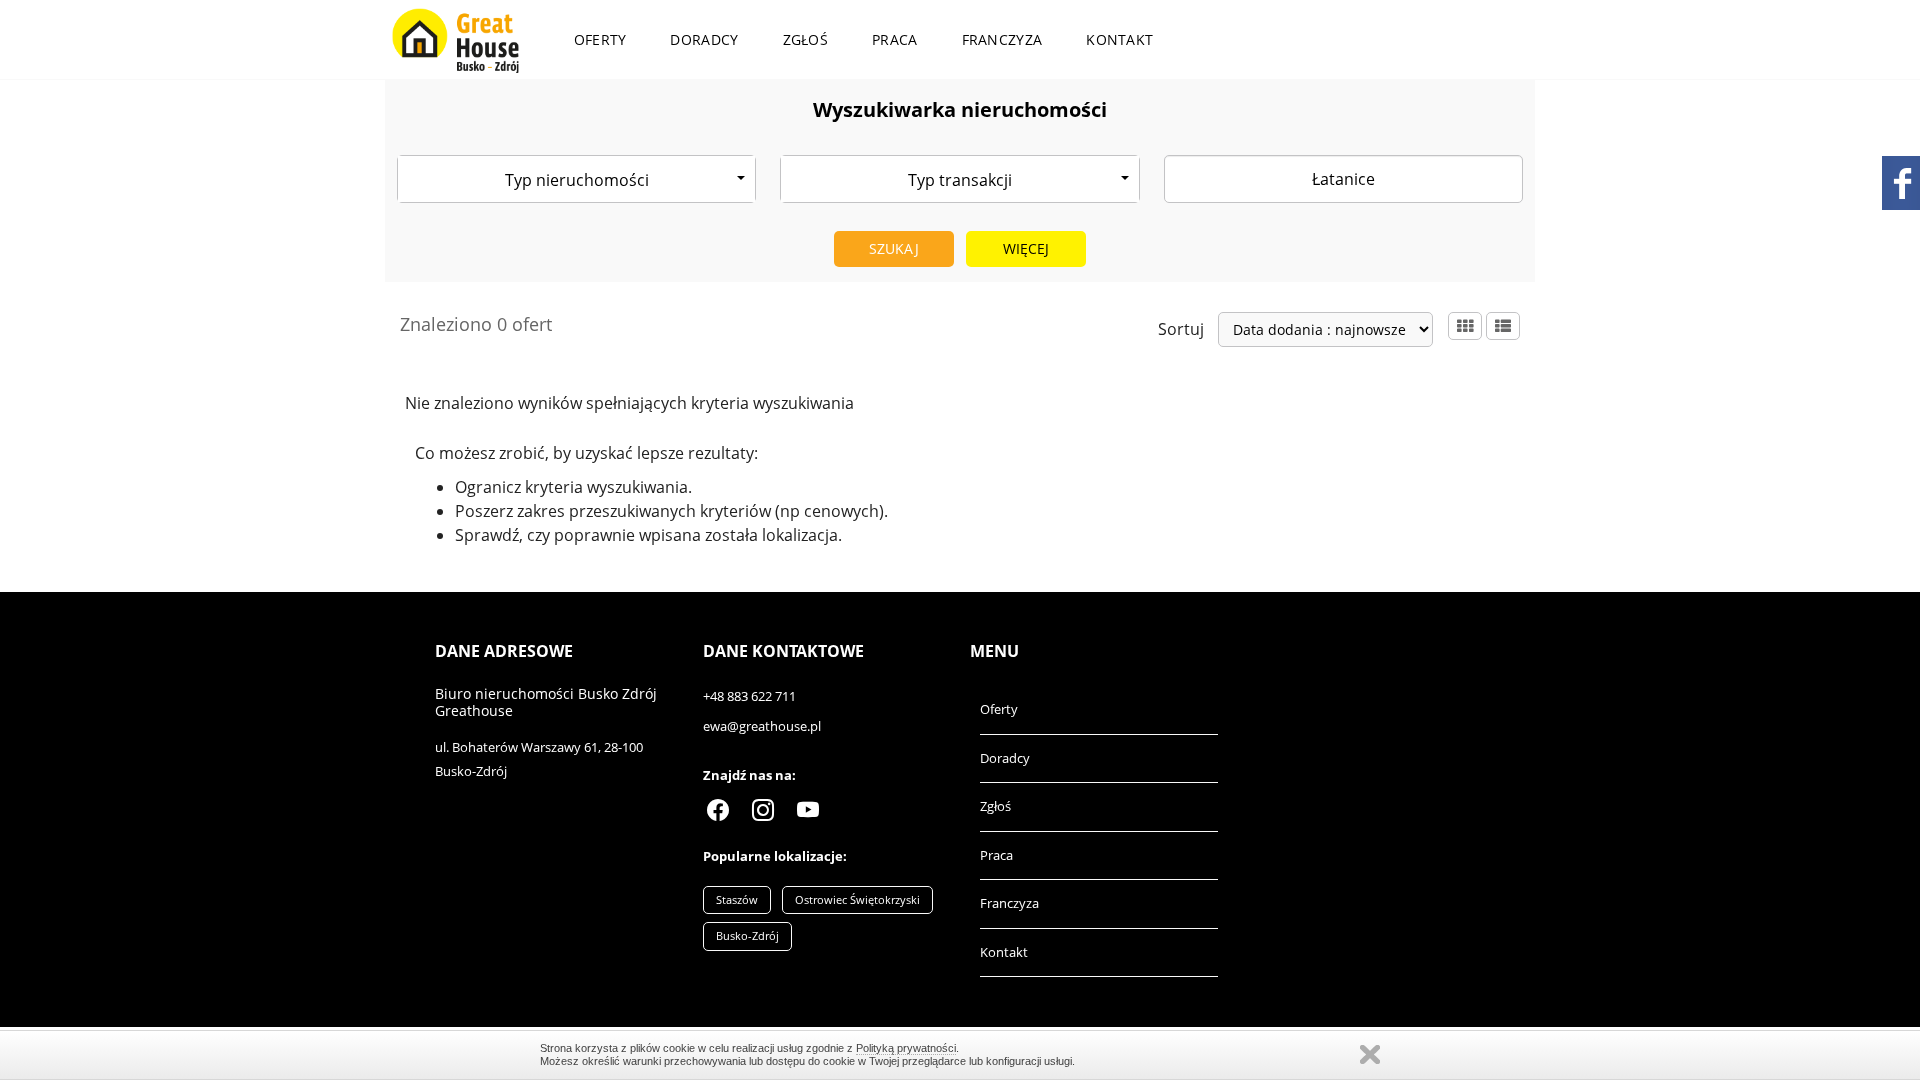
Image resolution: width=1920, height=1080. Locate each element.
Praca (895, 39)
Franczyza (1002, 39)
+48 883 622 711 (749, 696)
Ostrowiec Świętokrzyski (857, 899)
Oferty (600, 39)
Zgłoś (806, 39)
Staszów (737, 899)
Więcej (1026, 248)
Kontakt (1119, 39)
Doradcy (704, 39)
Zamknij (1370, 1054)
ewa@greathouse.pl (762, 726)
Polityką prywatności (906, 1048)
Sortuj (1181, 329)
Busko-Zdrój (747, 935)
